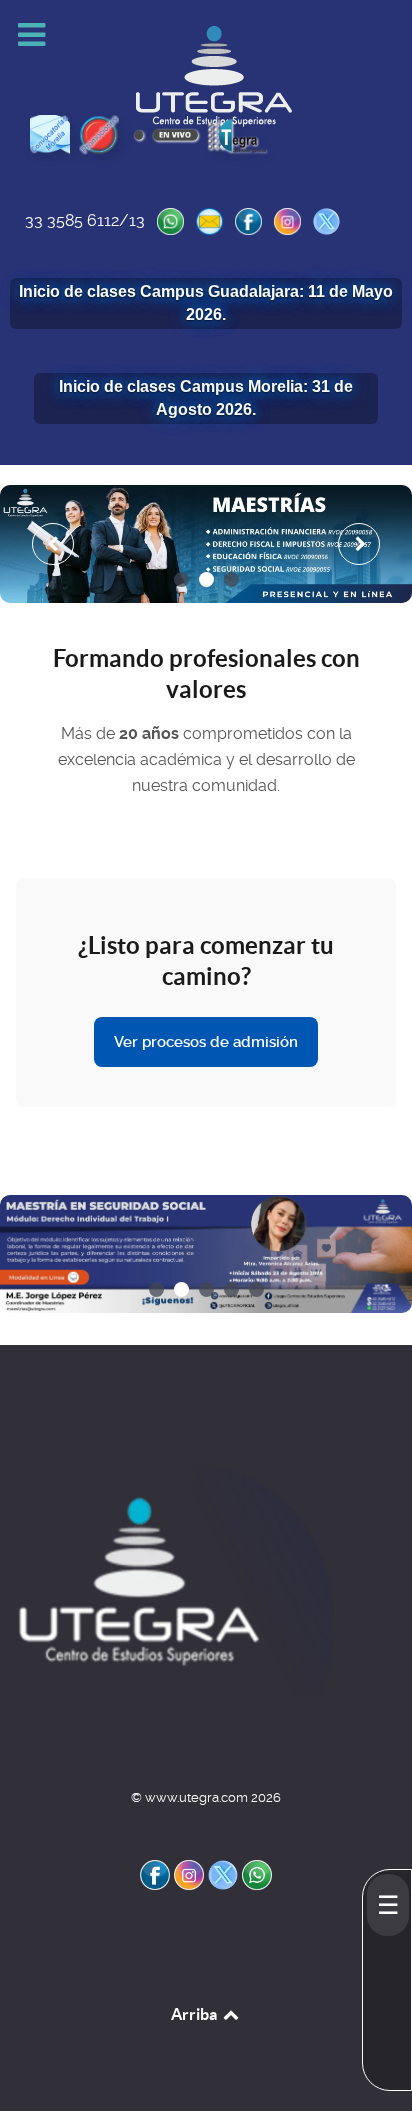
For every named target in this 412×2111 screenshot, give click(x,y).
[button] (181, 579)
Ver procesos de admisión (206, 1042)
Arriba (195, 2014)
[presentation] (53, 544)
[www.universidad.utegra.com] (175, 1576)
